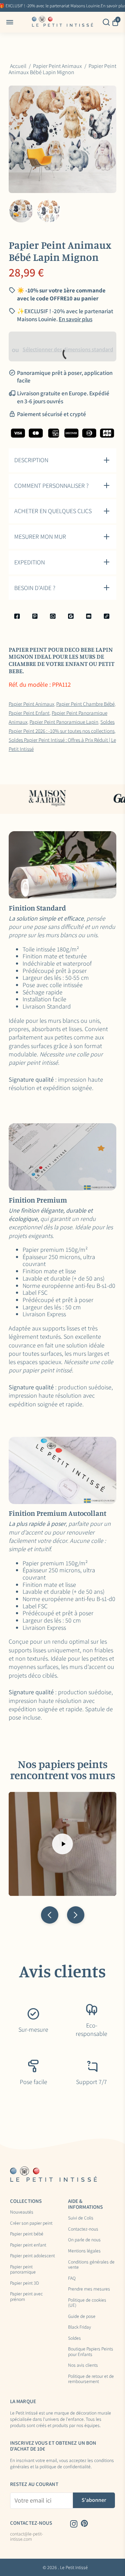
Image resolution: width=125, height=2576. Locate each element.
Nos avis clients (83, 2365)
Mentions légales (84, 2251)
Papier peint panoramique (23, 2270)
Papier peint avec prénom (26, 2297)
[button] (50, 1915)
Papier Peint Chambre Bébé (85, 704)
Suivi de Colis (81, 2218)
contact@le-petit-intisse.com (27, 2537)
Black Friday (80, 2327)
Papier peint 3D (24, 2283)
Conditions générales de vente (91, 2265)
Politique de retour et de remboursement (91, 2379)
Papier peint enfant (28, 2245)
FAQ (72, 2278)
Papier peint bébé (27, 2234)
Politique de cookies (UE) (87, 2303)
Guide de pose (82, 2316)
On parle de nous (84, 2240)
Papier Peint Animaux (31, 704)
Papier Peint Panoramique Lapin (64, 722)
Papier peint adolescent (32, 2256)
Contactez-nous (83, 2229)
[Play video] (62, 1844)
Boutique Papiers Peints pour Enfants (91, 2352)
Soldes (74, 2338)
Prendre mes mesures (89, 2289)
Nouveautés (22, 2212)
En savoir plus (76, 319)
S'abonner (94, 2500)
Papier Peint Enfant (29, 713)
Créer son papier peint (31, 2223)
